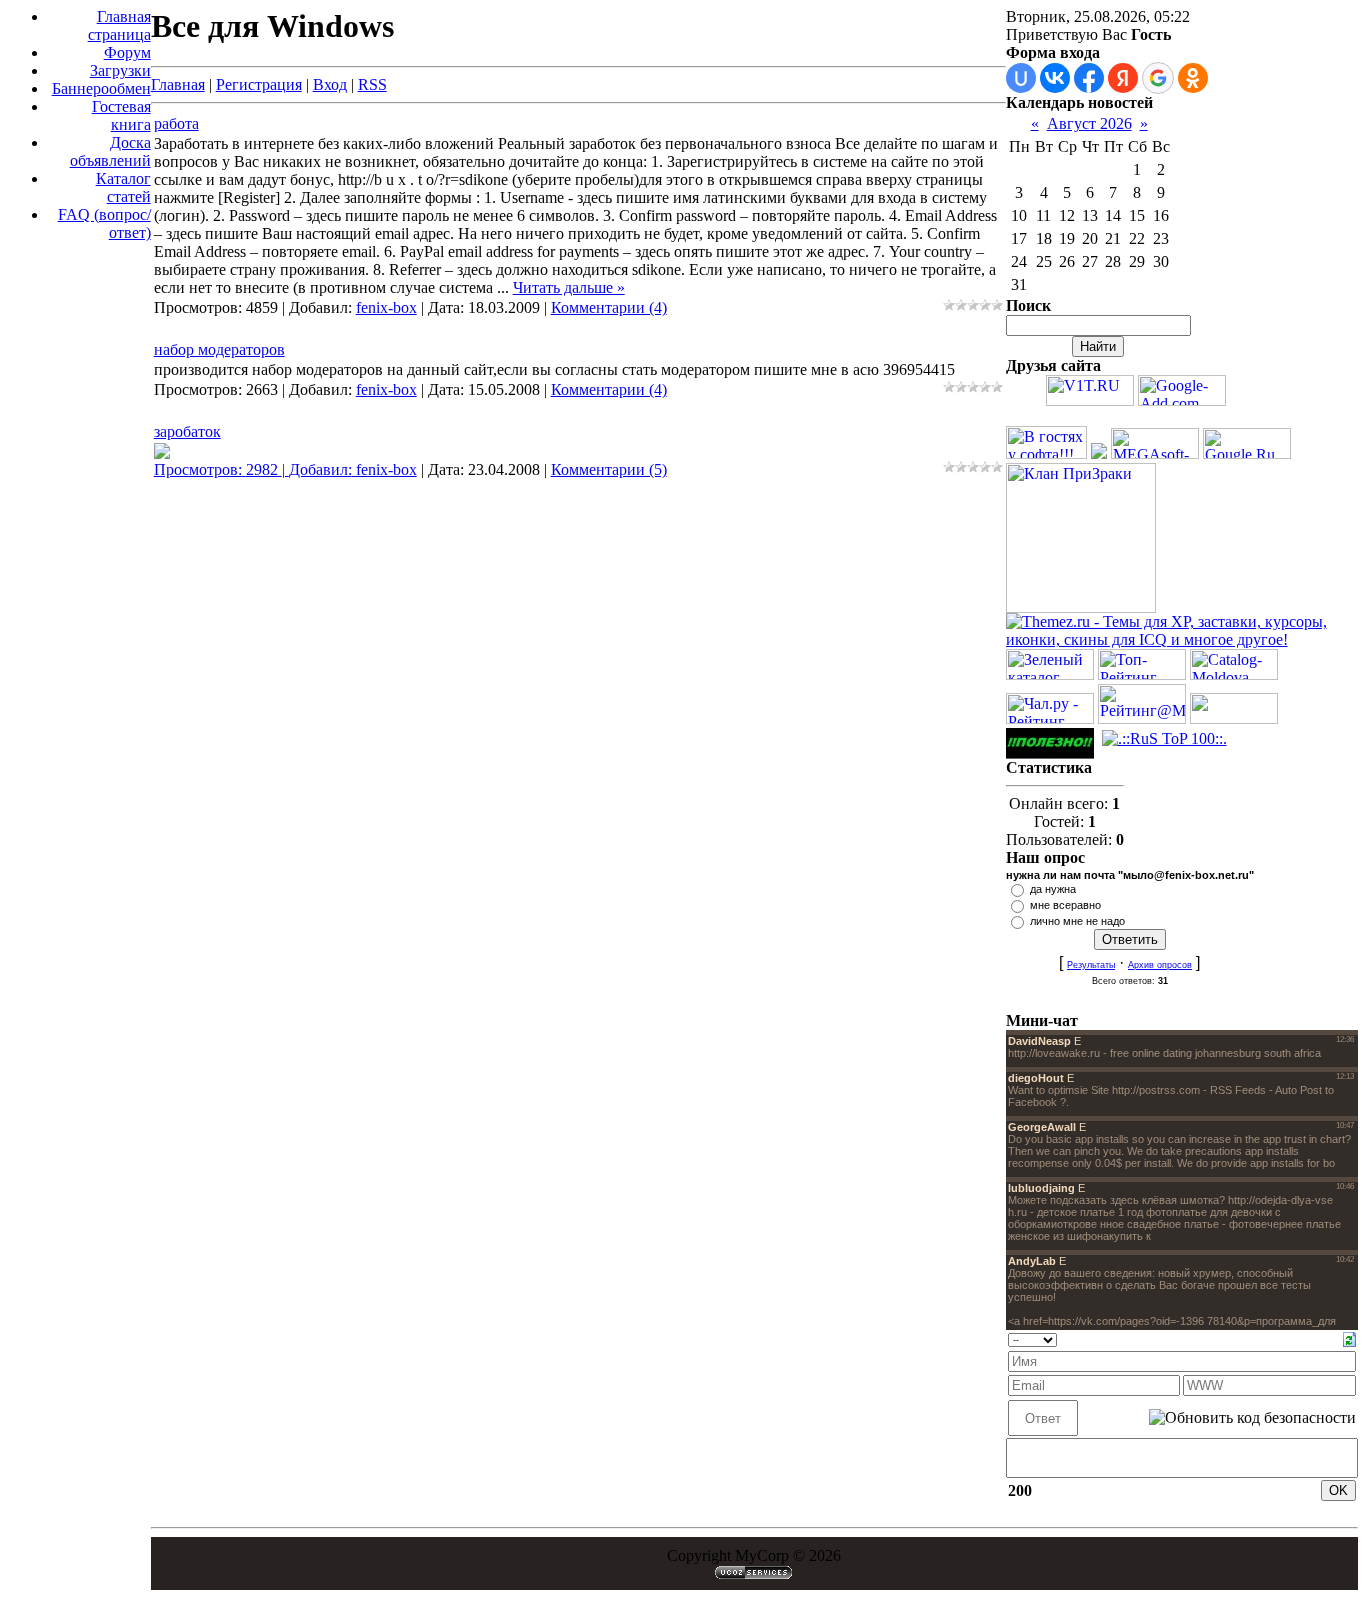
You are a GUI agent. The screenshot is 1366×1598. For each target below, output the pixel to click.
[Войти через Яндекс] (1123, 78)
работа (176, 123)
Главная (178, 84)
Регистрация (259, 84)
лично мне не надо (1077, 921)
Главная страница (119, 25)
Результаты (1091, 965)
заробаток (187, 431)
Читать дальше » (569, 287)
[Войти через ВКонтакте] (1055, 78)
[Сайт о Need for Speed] (1099, 453)
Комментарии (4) (609, 307)
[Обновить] (1349, 1337)
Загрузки (120, 70)
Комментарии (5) (609, 469)
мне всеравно (1065, 905)
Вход (330, 84)
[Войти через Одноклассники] (1193, 78)
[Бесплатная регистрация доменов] (1090, 400)
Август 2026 (1089, 123)
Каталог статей (123, 187)
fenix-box (386, 307)
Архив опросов (1160, 965)
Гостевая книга (121, 115)
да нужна (1053, 889)
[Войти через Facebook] (1089, 78)
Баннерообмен (101, 88)
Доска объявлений (110, 151)
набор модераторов (219, 349)
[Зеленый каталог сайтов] (1050, 674)
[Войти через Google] (1158, 78)
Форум (127, 52)
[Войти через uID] (1021, 78)
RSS (372, 84)
